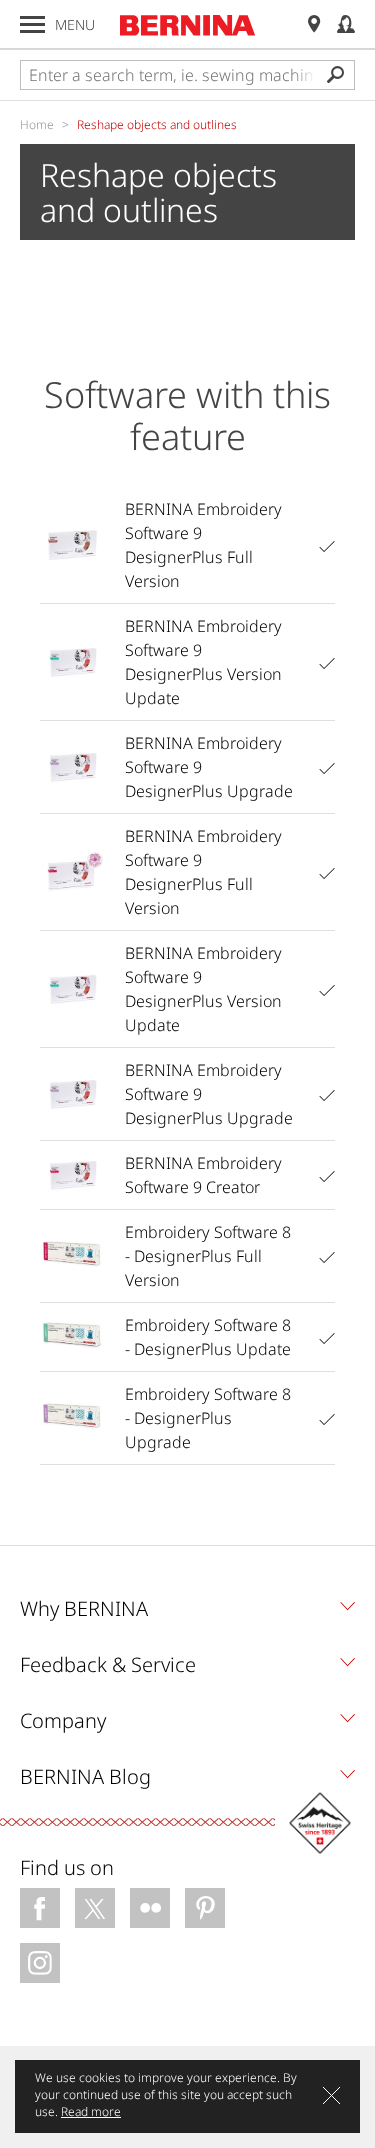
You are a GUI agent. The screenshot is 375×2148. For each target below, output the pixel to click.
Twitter (95, 1908)
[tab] (187, 1614)
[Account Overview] (346, 24)
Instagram (40, 1963)
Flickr (150, 1908)
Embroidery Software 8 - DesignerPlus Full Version (208, 1256)
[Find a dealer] (314, 24)
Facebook (40, 1908)
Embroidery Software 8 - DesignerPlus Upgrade (208, 1418)
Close (331, 2095)
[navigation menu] (32, 24)
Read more (91, 2111)
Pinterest (205, 1908)
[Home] (188, 25)
